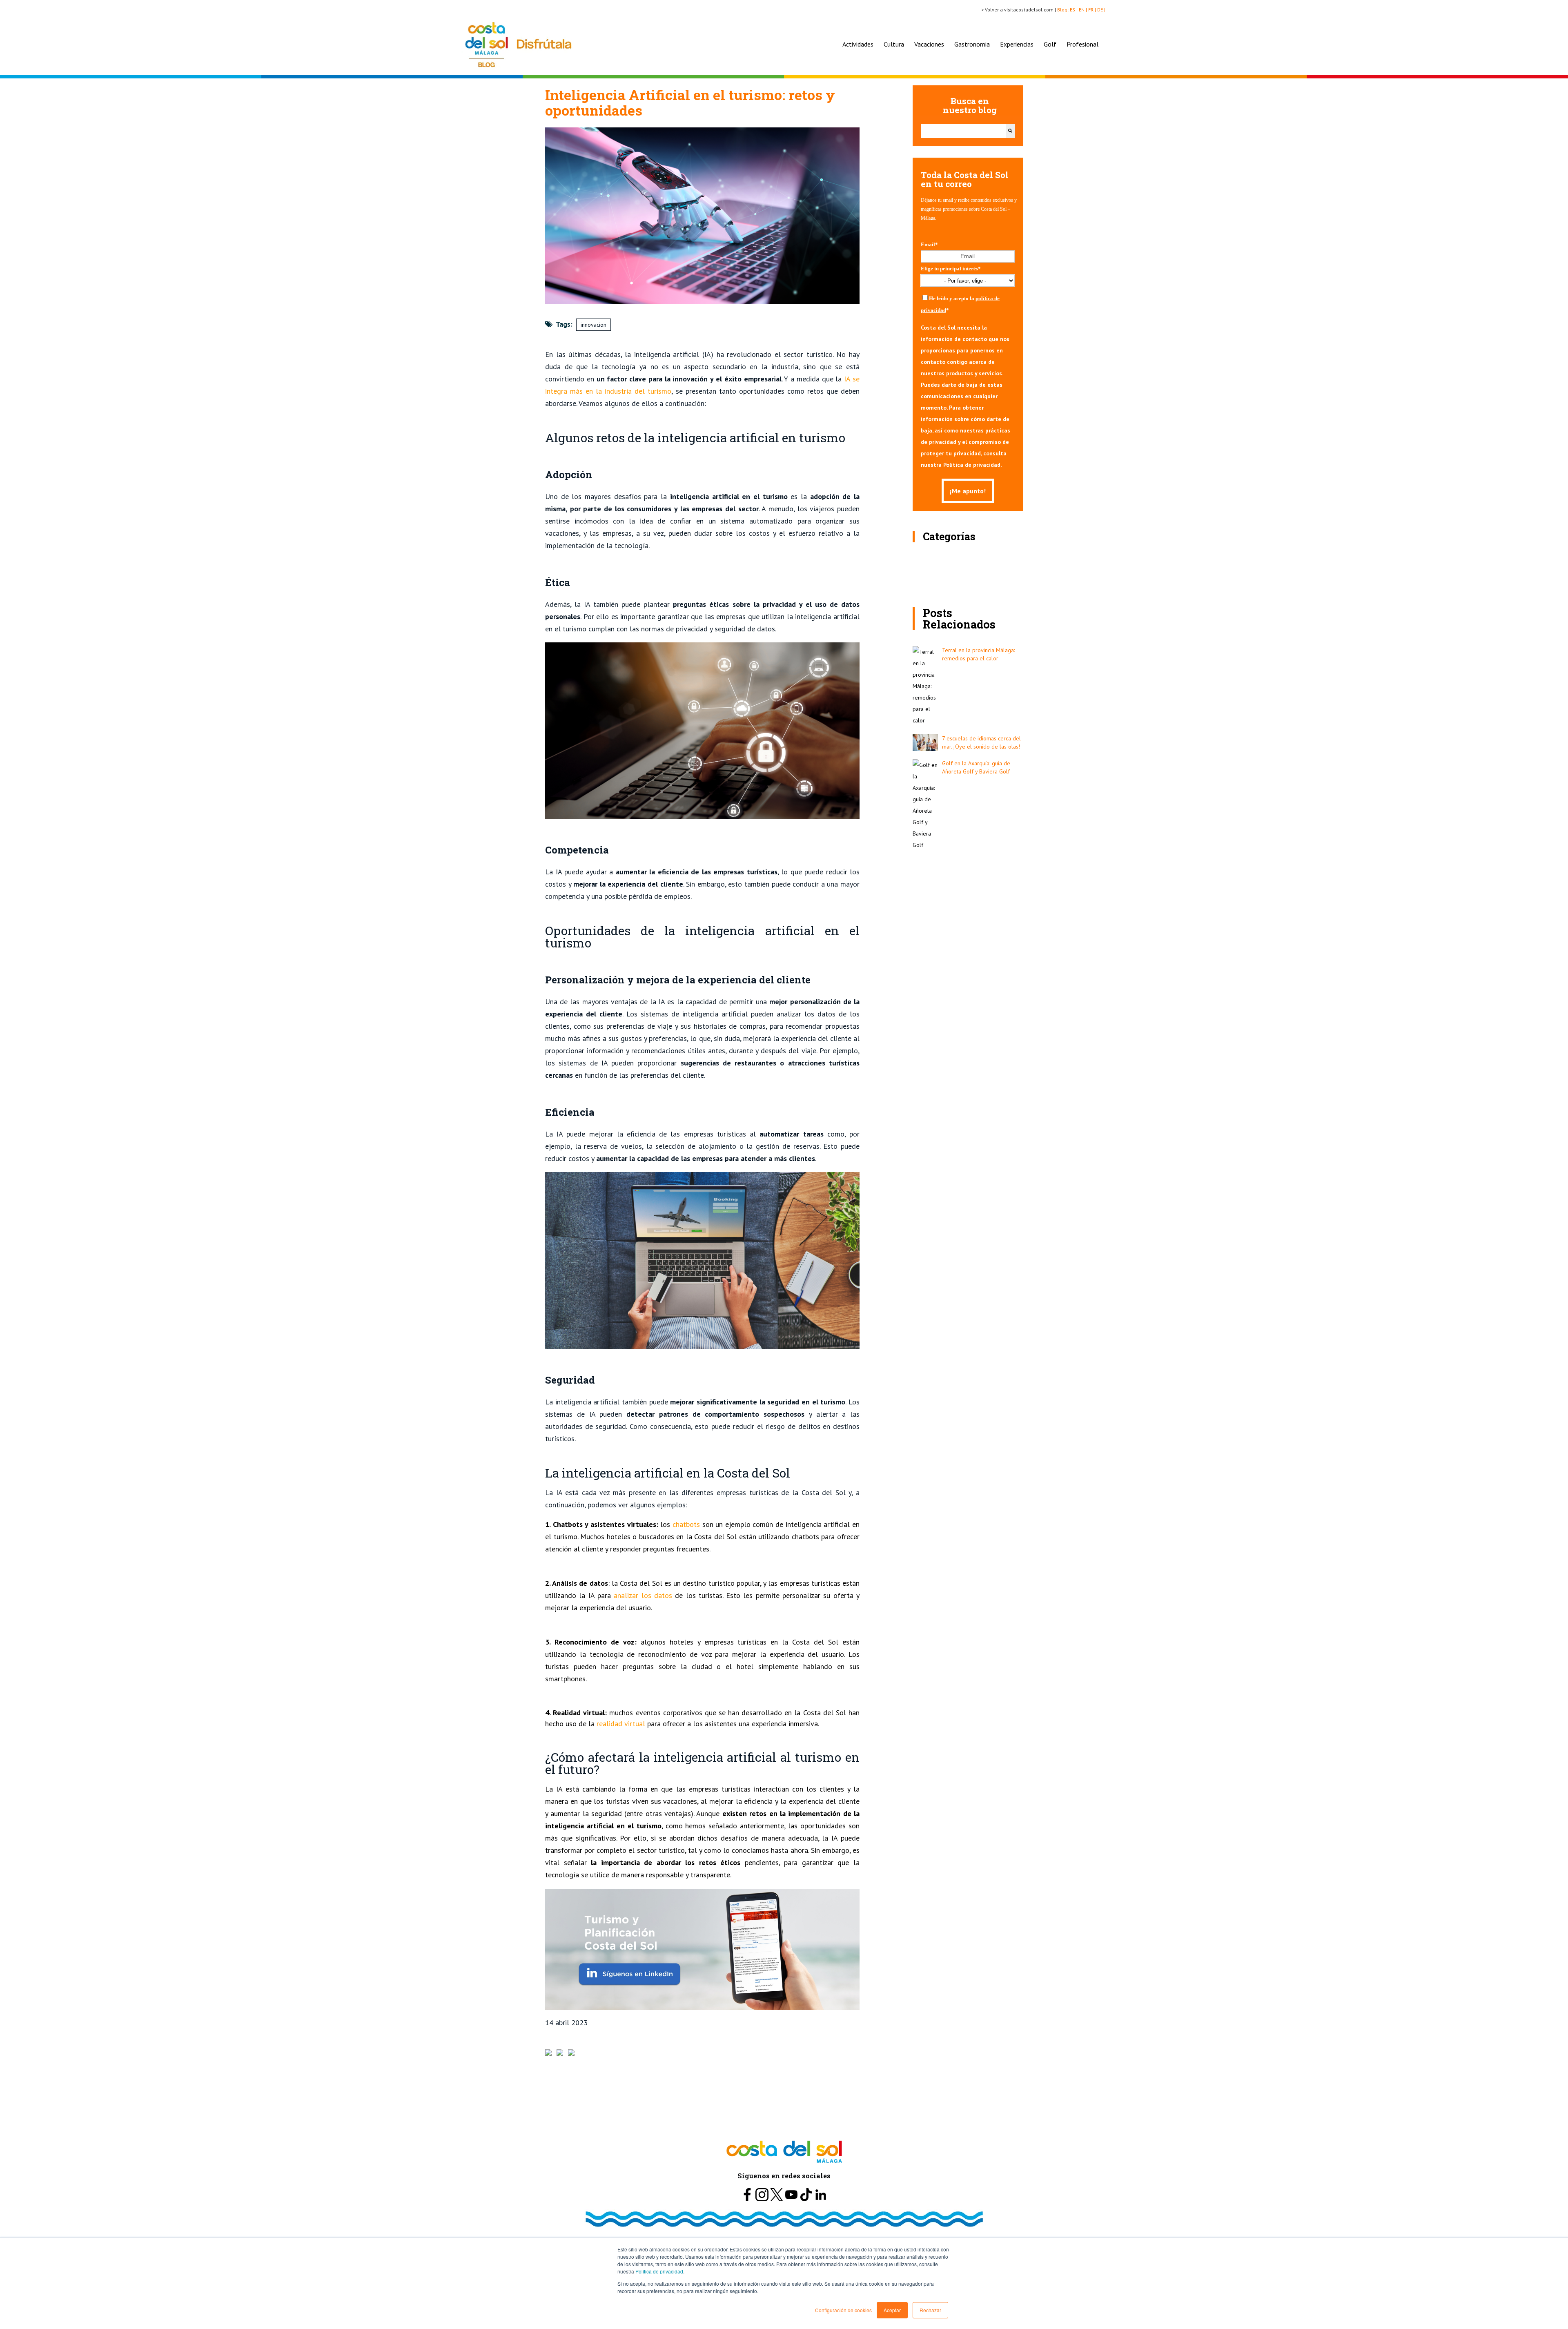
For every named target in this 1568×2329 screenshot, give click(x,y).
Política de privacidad (659, 2271)
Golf (1050, 44)
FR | (1093, 10)
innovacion (594, 325)
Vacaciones (929, 44)
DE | (1102, 10)
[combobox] (963, 131)
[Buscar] (1010, 131)
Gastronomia (972, 44)
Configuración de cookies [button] (843, 2310)
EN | (1084, 10)
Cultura (894, 44)
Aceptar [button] (892, 2310)
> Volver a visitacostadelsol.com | (1019, 10)
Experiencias (1017, 44)
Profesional (1082, 44)
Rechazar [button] (930, 2310)
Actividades (858, 44)
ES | (1074, 10)
